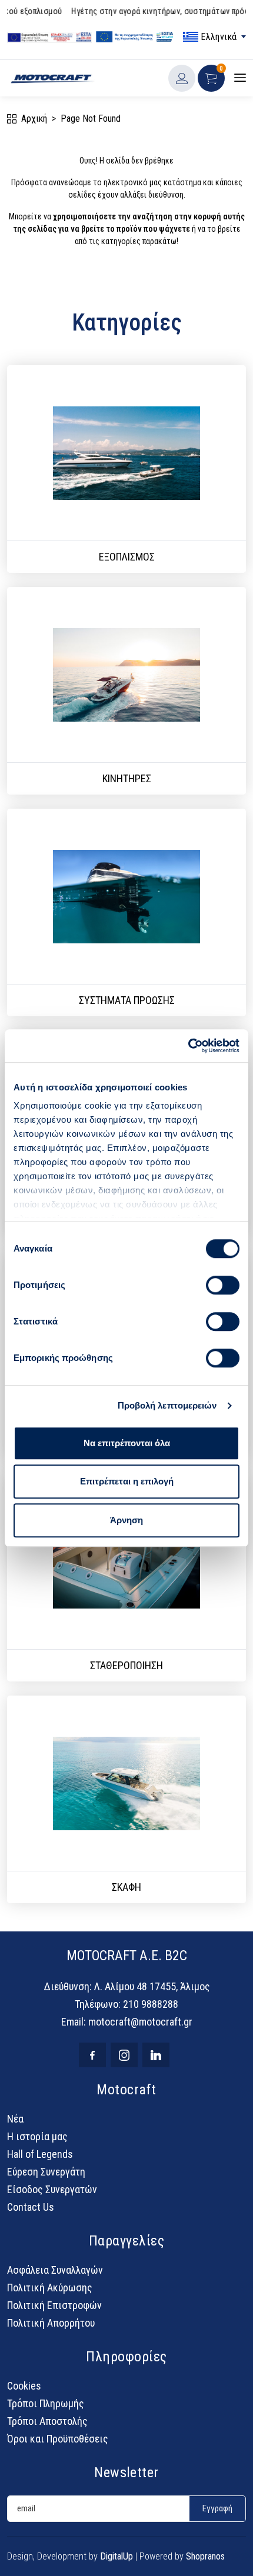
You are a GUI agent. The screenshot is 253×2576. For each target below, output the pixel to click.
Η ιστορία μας (37, 2136)
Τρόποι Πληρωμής (46, 2403)
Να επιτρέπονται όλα (127, 1443)
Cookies (24, 2386)
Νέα (15, 2119)
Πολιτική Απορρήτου (51, 2323)
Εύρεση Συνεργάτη (46, 2172)
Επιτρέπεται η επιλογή (127, 1481)
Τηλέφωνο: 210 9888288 (126, 2004)
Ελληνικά (216, 37)
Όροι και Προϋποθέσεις (58, 2439)
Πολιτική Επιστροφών (54, 2305)
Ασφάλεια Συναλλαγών (55, 2270)
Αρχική (34, 119)
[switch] (223, 1285)
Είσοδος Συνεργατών (52, 2189)
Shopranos (205, 2556)
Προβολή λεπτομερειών (167, 1405)
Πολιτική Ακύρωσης (50, 2288)
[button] (211, 78)
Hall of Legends (40, 2154)
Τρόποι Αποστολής (47, 2421)
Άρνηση (126, 1520)
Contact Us (31, 2207)
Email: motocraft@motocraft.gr (127, 2022)
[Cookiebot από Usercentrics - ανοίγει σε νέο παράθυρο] (188, 1046)
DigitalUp (116, 2556)
